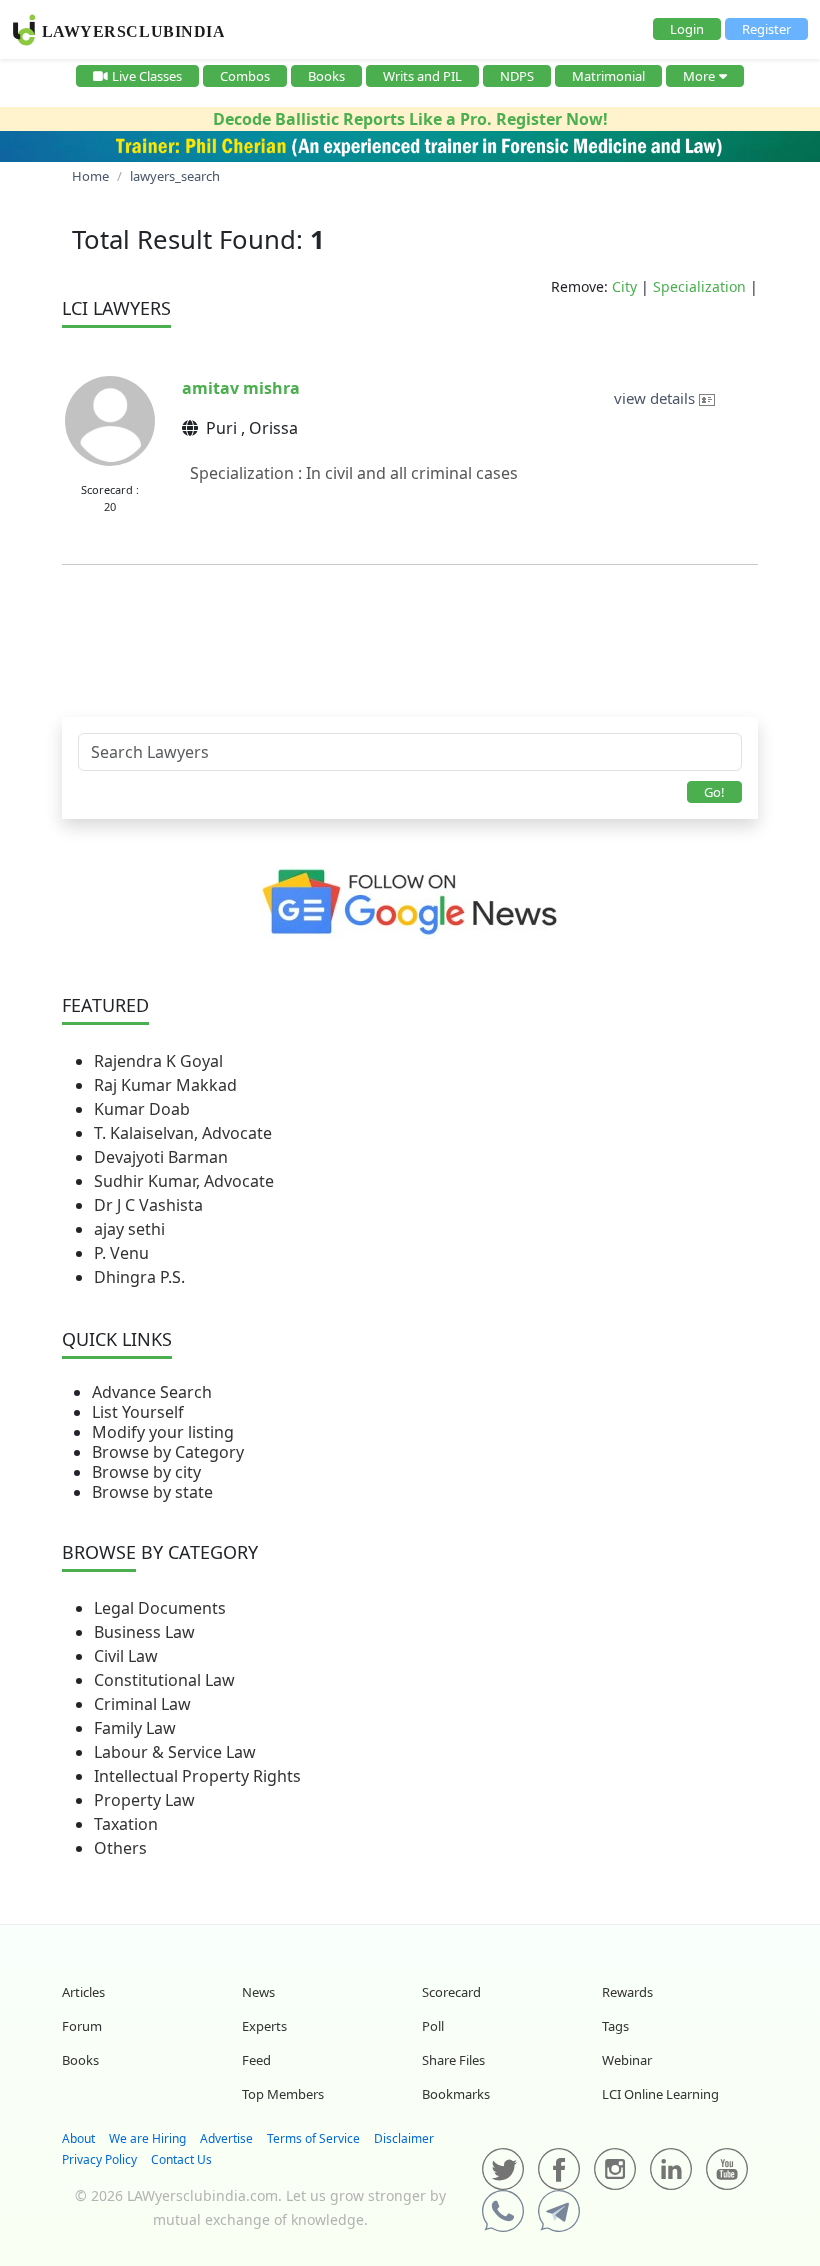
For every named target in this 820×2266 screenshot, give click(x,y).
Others (120, 1848)
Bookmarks (456, 2094)
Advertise (226, 2138)
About (78, 2138)
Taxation (126, 1824)
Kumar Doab (142, 1109)
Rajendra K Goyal (158, 1061)
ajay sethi (129, 1229)
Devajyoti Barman (161, 1157)
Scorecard (451, 1992)
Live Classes (147, 76)
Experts (264, 2026)
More (699, 76)
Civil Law (126, 1656)
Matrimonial (608, 76)
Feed (256, 2060)
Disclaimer (404, 2138)
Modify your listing (163, 1432)
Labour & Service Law (175, 1752)
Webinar (627, 2060)
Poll (433, 2026)
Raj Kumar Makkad (165, 1085)
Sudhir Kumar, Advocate (184, 1181)
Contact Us (181, 2159)
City (624, 286)
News (258, 1992)
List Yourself (138, 1412)
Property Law (144, 1800)
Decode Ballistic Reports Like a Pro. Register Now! (410, 119)
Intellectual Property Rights (197, 1776)
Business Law (144, 1632)
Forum (82, 2026)
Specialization (699, 286)
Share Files (453, 2060)
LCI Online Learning (660, 2094)
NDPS (517, 76)
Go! (714, 792)
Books (326, 76)
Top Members (283, 2094)
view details (656, 398)
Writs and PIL (422, 76)
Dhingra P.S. (139, 1277)
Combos (245, 76)
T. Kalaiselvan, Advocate (183, 1133)
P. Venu (121, 1253)
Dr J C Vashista (148, 1205)
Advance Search (152, 1392)
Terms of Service (313, 2138)
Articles (83, 1992)
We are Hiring (147, 2138)
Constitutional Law (164, 1680)
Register (766, 29)
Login (687, 29)
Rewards (627, 1992)
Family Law (135, 1728)
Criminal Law (142, 1704)
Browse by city (146, 1472)
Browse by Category (168, 1452)
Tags (615, 2026)
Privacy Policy (99, 2159)
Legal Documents (160, 1608)
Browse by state (152, 1492)
